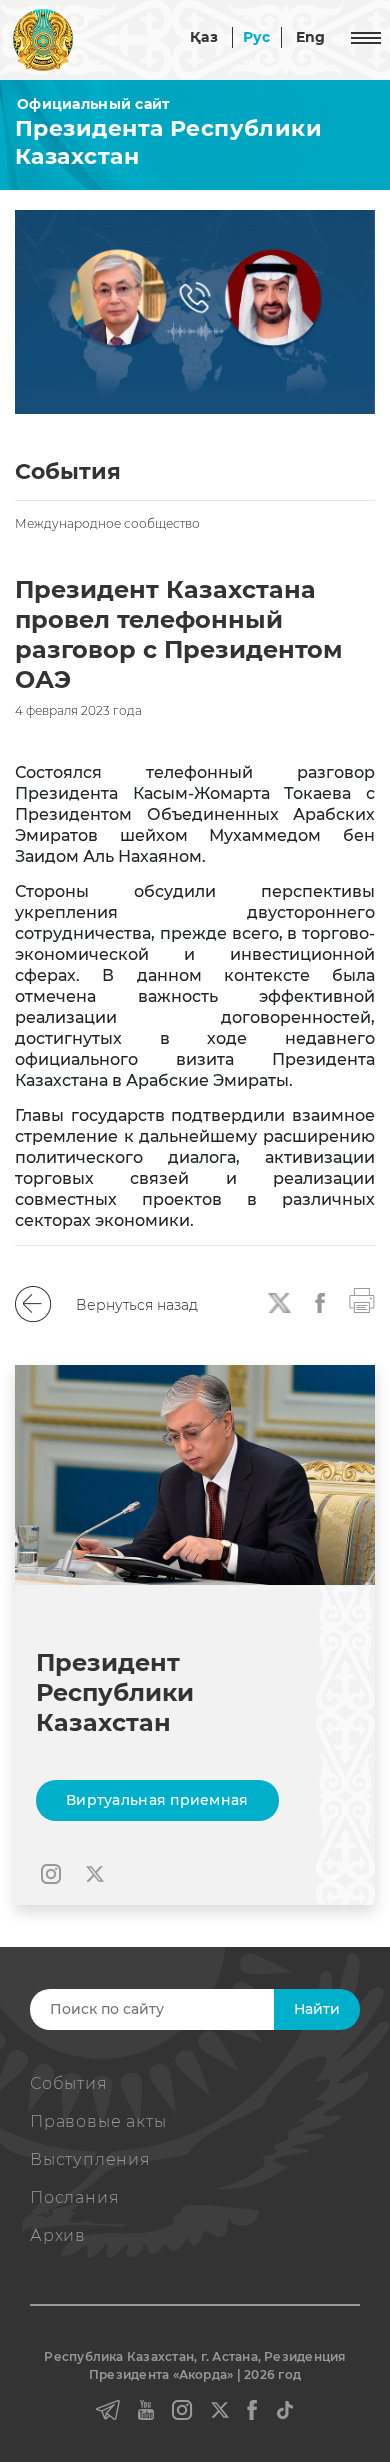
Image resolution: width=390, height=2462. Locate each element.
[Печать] (362, 1300)
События (69, 2083)
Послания (74, 2197)
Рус (257, 37)
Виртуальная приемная (157, 1800)
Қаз (204, 37)
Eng (311, 37)
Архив (58, 2235)
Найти (317, 2009)
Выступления (90, 2159)
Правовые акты (98, 2121)
